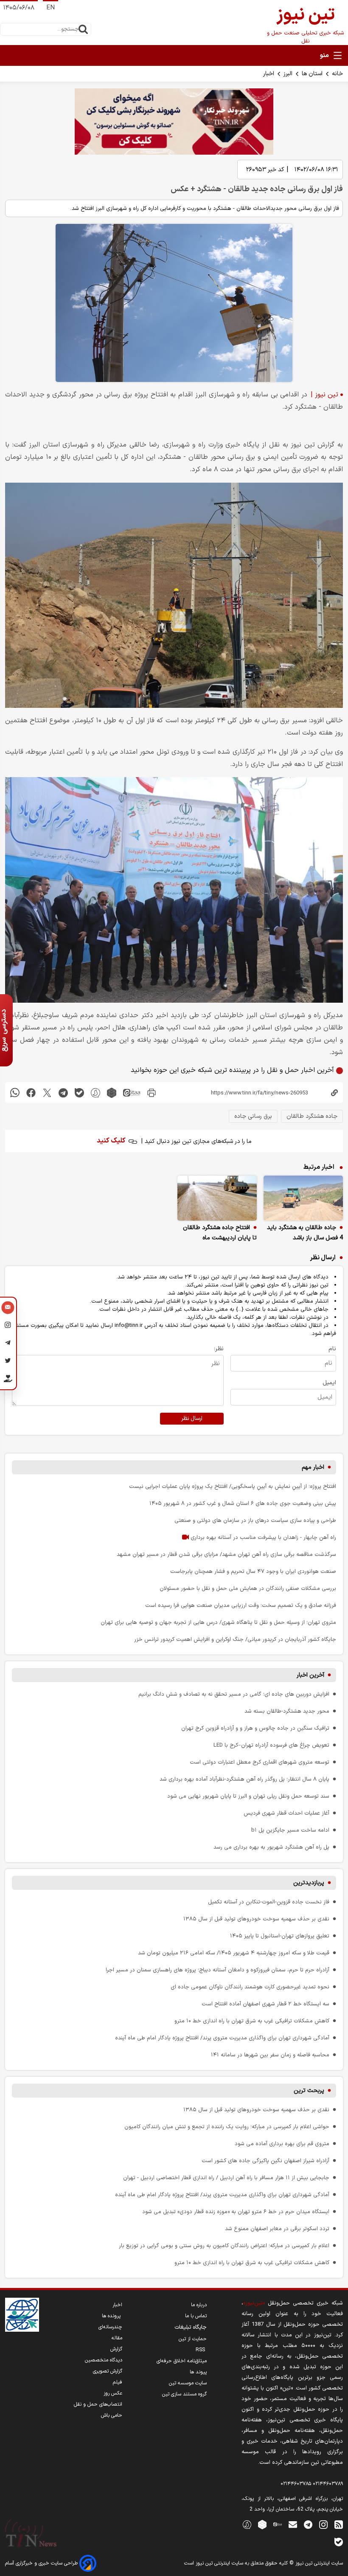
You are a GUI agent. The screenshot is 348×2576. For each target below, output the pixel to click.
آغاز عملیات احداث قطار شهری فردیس (286, 1813)
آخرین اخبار (310, 1675)
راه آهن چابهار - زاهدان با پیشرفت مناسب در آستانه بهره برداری (262, 1537)
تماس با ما (196, 2316)
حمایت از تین (193, 2339)
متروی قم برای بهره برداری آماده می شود (282, 2144)
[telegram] (63, 1093)
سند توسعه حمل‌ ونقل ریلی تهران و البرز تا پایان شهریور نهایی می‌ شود (248, 1796)
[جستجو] (83, 29)
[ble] (79, 1093)
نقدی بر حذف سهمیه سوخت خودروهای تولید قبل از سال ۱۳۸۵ (256, 1919)
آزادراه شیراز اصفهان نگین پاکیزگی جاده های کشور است (265, 2161)
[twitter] (47, 1093)
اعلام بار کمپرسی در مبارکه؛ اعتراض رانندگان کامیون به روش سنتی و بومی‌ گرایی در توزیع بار (224, 2246)
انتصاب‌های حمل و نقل (98, 2404)
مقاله (117, 2338)
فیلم (118, 2382)
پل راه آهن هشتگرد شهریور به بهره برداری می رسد (271, 1847)
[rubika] (112, 1093)
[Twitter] (8, 1362)
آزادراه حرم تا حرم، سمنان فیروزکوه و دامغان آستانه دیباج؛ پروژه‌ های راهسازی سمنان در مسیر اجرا (217, 1970)
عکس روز (113, 2393)
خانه (337, 74)
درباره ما (199, 2305)
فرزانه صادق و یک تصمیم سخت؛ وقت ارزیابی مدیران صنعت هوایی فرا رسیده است (241, 1605)
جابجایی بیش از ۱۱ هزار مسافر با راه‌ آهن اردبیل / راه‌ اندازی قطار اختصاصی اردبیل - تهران (226, 2178)
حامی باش (112, 2415)
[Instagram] (8, 1326)
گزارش (116, 2349)
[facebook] (31, 1093)
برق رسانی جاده (253, 1116)
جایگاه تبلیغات (191, 2327)
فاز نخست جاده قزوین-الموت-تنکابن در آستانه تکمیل (269, 1902)
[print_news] (152, 1093)
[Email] (8, 1309)
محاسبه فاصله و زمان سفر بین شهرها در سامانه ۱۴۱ (270, 2055)
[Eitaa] (278, 2524)
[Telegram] (8, 1344)
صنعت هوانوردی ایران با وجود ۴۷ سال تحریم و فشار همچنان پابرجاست (253, 1571)
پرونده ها (112, 2316)
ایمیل (329, 1383)
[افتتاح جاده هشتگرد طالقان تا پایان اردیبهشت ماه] (217, 1198)
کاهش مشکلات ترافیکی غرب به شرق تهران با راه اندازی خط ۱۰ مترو (252, 2021)
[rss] (339, 2524)
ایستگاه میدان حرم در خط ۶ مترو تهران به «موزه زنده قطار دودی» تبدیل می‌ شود (236, 2212)
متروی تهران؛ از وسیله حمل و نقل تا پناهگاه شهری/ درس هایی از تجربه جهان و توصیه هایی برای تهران (218, 1622)
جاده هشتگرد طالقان (312, 1116)
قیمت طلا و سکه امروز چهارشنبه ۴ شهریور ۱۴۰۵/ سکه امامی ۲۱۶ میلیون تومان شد (234, 1953)
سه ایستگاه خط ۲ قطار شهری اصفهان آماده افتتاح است (265, 2004)
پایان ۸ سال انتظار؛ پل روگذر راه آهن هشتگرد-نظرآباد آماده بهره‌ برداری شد (244, 1779)
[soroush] (95, 1093)
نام (332, 1349)
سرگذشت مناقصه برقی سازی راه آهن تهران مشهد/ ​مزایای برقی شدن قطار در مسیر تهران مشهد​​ (226, 1554)
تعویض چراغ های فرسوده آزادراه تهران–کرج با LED (271, 1745)
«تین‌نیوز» (254, 2303)
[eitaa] (132, 1093)
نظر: (219, 1349)
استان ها (312, 74)
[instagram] (323, 2524)
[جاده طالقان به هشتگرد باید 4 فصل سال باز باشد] (303, 1198)
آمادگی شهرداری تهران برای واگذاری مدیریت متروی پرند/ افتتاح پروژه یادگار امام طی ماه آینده (222, 2038)
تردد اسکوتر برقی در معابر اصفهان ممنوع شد (277, 2229)
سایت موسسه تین (188, 2383)
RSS (201, 2350)
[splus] (247, 2524)
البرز (288, 74)
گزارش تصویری (108, 2371)
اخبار (269, 74)
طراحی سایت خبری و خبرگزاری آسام (42, 2563)
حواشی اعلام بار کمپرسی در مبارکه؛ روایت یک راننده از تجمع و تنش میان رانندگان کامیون (227, 2127)
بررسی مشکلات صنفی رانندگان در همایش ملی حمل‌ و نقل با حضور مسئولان (248, 1588)
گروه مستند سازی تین (184, 2394)
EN (51, 8)
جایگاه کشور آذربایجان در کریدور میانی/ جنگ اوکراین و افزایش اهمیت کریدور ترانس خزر (235, 1639)
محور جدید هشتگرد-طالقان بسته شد (287, 1711)
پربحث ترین (309, 2091)
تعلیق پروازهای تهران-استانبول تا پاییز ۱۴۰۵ (280, 1936)
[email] (293, 2524)
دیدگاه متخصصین (104, 2360)
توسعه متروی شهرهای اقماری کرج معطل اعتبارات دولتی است (260, 1762)
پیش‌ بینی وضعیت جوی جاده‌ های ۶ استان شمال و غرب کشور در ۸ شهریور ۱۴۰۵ (243, 1503)
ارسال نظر (192, 1419)
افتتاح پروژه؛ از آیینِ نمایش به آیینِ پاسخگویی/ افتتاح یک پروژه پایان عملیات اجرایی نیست (233, 1486)
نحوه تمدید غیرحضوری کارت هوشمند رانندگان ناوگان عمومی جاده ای (250, 1987)
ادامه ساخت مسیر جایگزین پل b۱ (290, 1830)
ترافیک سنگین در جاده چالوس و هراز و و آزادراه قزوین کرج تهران (255, 1728)
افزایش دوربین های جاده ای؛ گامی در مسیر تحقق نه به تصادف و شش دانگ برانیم (234, 1694)
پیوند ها (198, 2372)
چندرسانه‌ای (110, 2327)
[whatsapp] (15, 1093)
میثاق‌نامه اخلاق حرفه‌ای (182, 2361)
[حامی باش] (8, 1380)
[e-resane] (22, 2315)
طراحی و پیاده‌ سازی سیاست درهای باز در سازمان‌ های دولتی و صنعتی (255, 1520)
